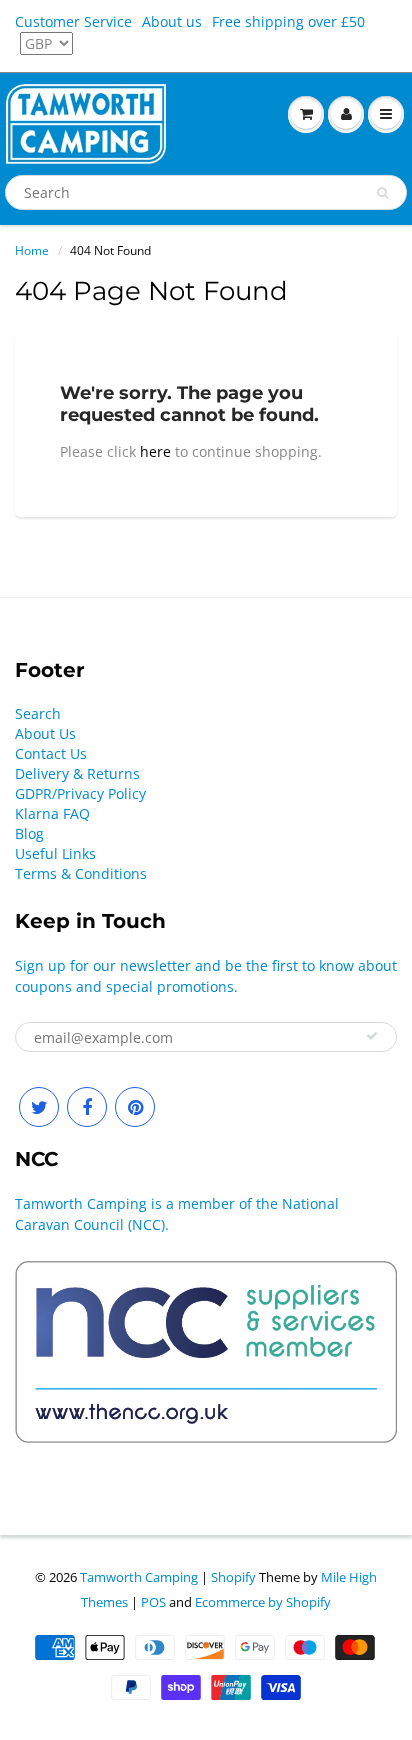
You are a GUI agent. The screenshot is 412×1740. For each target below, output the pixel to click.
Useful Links (55, 853)
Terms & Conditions (81, 873)
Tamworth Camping (139, 1577)
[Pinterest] (135, 1107)
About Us (45, 733)
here (155, 451)
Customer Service (73, 21)
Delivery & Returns (77, 773)
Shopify (233, 1577)
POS (153, 1602)
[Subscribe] (372, 1036)
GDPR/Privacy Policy (80, 793)
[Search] (382, 193)
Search (38, 713)
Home (32, 250)
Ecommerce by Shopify (263, 1602)
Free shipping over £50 (288, 21)
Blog (29, 833)
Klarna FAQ (52, 813)
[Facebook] (87, 1107)
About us (172, 21)
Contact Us (51, 753)
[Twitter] (39, 1107)
